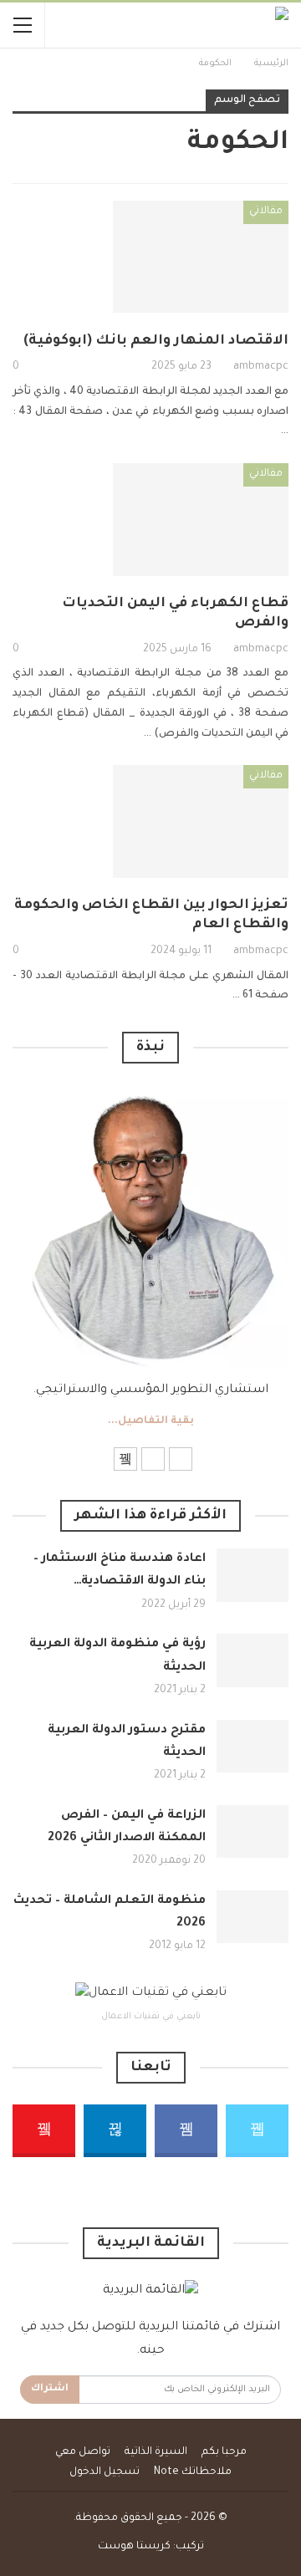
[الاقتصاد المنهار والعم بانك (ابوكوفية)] (201, 257)
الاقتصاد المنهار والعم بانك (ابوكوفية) (156, 341)
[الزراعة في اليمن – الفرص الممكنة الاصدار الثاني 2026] (253, 1832)
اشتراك (50, 2389)
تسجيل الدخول (105, 2472)
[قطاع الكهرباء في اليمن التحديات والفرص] (201, 519)
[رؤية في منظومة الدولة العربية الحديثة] (253, 1660)
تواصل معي (83, 2452)
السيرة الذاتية (156, 2452)
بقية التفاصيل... (151, 1421)
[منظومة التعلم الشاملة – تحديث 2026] (253, 1917)
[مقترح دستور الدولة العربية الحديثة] (253, 1747)
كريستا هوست (134, 2547)
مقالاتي (266, 212)
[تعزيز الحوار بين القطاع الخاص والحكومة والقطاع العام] (201, 821)
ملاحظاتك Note (193, 2472)
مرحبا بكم (224, 2452)
